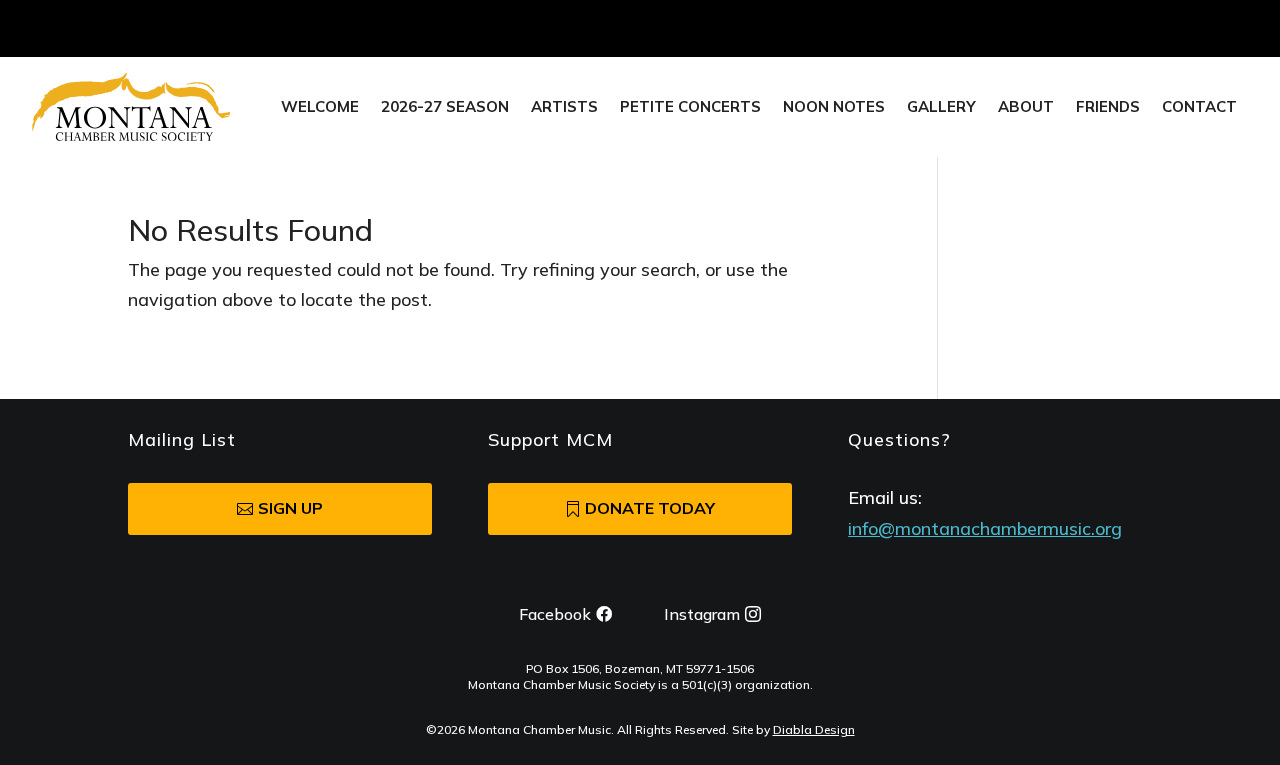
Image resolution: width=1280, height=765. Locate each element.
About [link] (1026, 108)
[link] (131, 107)
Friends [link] (1108, 108)
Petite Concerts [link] (690, 108)
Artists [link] (564, 108)
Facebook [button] (555, 614)
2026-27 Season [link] (445, 108)
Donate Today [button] (650, 508)
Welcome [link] (320, 108)
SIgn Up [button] (290, 508)
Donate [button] (1221, 28)
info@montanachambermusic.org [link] (985, 528)
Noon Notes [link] (834, 108)
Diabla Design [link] (814, 729)
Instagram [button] (702, 614)
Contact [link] (1199, 108)
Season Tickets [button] (1072, 28)
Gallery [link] (941, 108)
